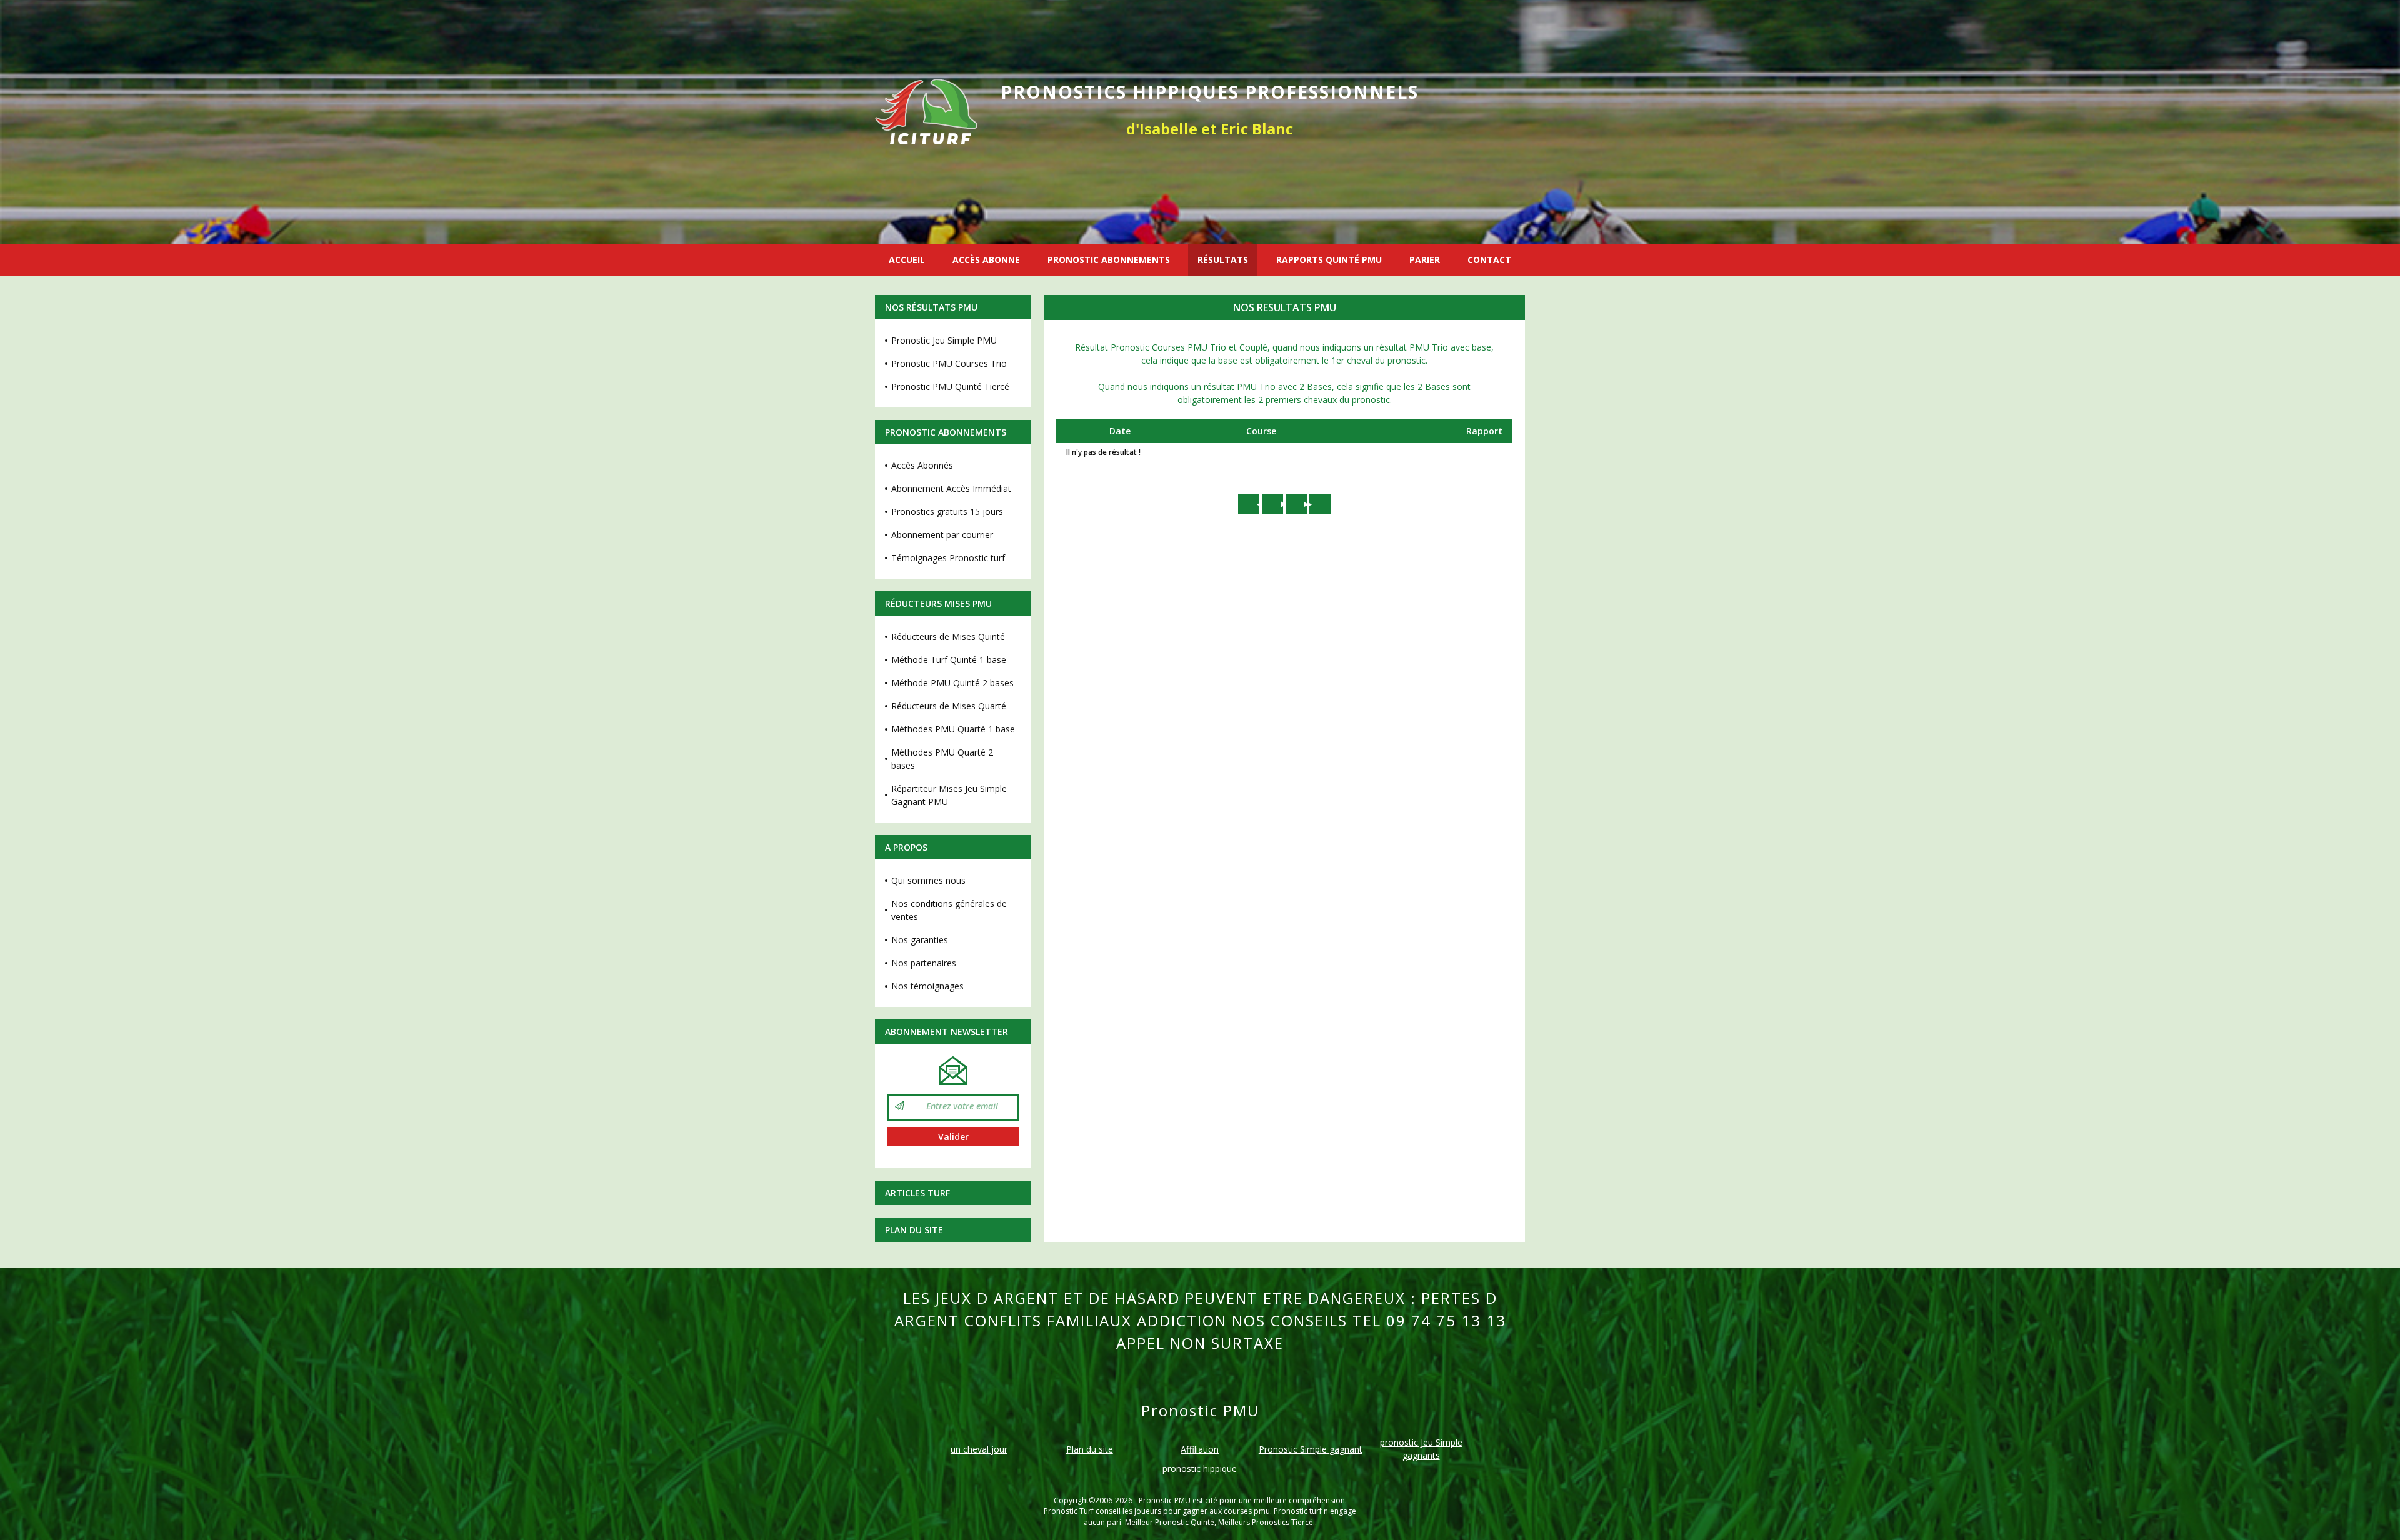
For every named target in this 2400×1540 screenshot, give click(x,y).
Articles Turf (917, 1193)
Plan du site (914, 1230)
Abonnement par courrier (942, 535)
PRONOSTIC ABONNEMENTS (1109, 260)
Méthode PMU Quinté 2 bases (952, 683)
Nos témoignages (927, 986)
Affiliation (1200, 1449)
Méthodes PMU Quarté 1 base (953, 729)
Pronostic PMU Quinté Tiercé (950, 387)
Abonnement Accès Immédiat (951, 488)
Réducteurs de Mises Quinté (948, 637)
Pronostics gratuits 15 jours (947, 512)
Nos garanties (920, 940)
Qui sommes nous (928, 880)
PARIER (1425, 260)
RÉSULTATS (1223, 260)
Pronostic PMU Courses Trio (949, 363)
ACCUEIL (907, 260)
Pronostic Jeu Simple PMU (944, 340)
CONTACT (1489, 260)
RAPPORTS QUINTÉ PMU (1329, 260)
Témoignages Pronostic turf (948, 558)
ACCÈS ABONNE (986, 260)
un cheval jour (979, 1449)
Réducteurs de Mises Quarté (949, 706)
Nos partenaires (924, 963)
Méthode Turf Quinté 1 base (949, 660)
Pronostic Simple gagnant (1311, 1449)
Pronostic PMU (1165, 1500)
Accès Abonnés (922, 465)
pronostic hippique (1200, 1468)
